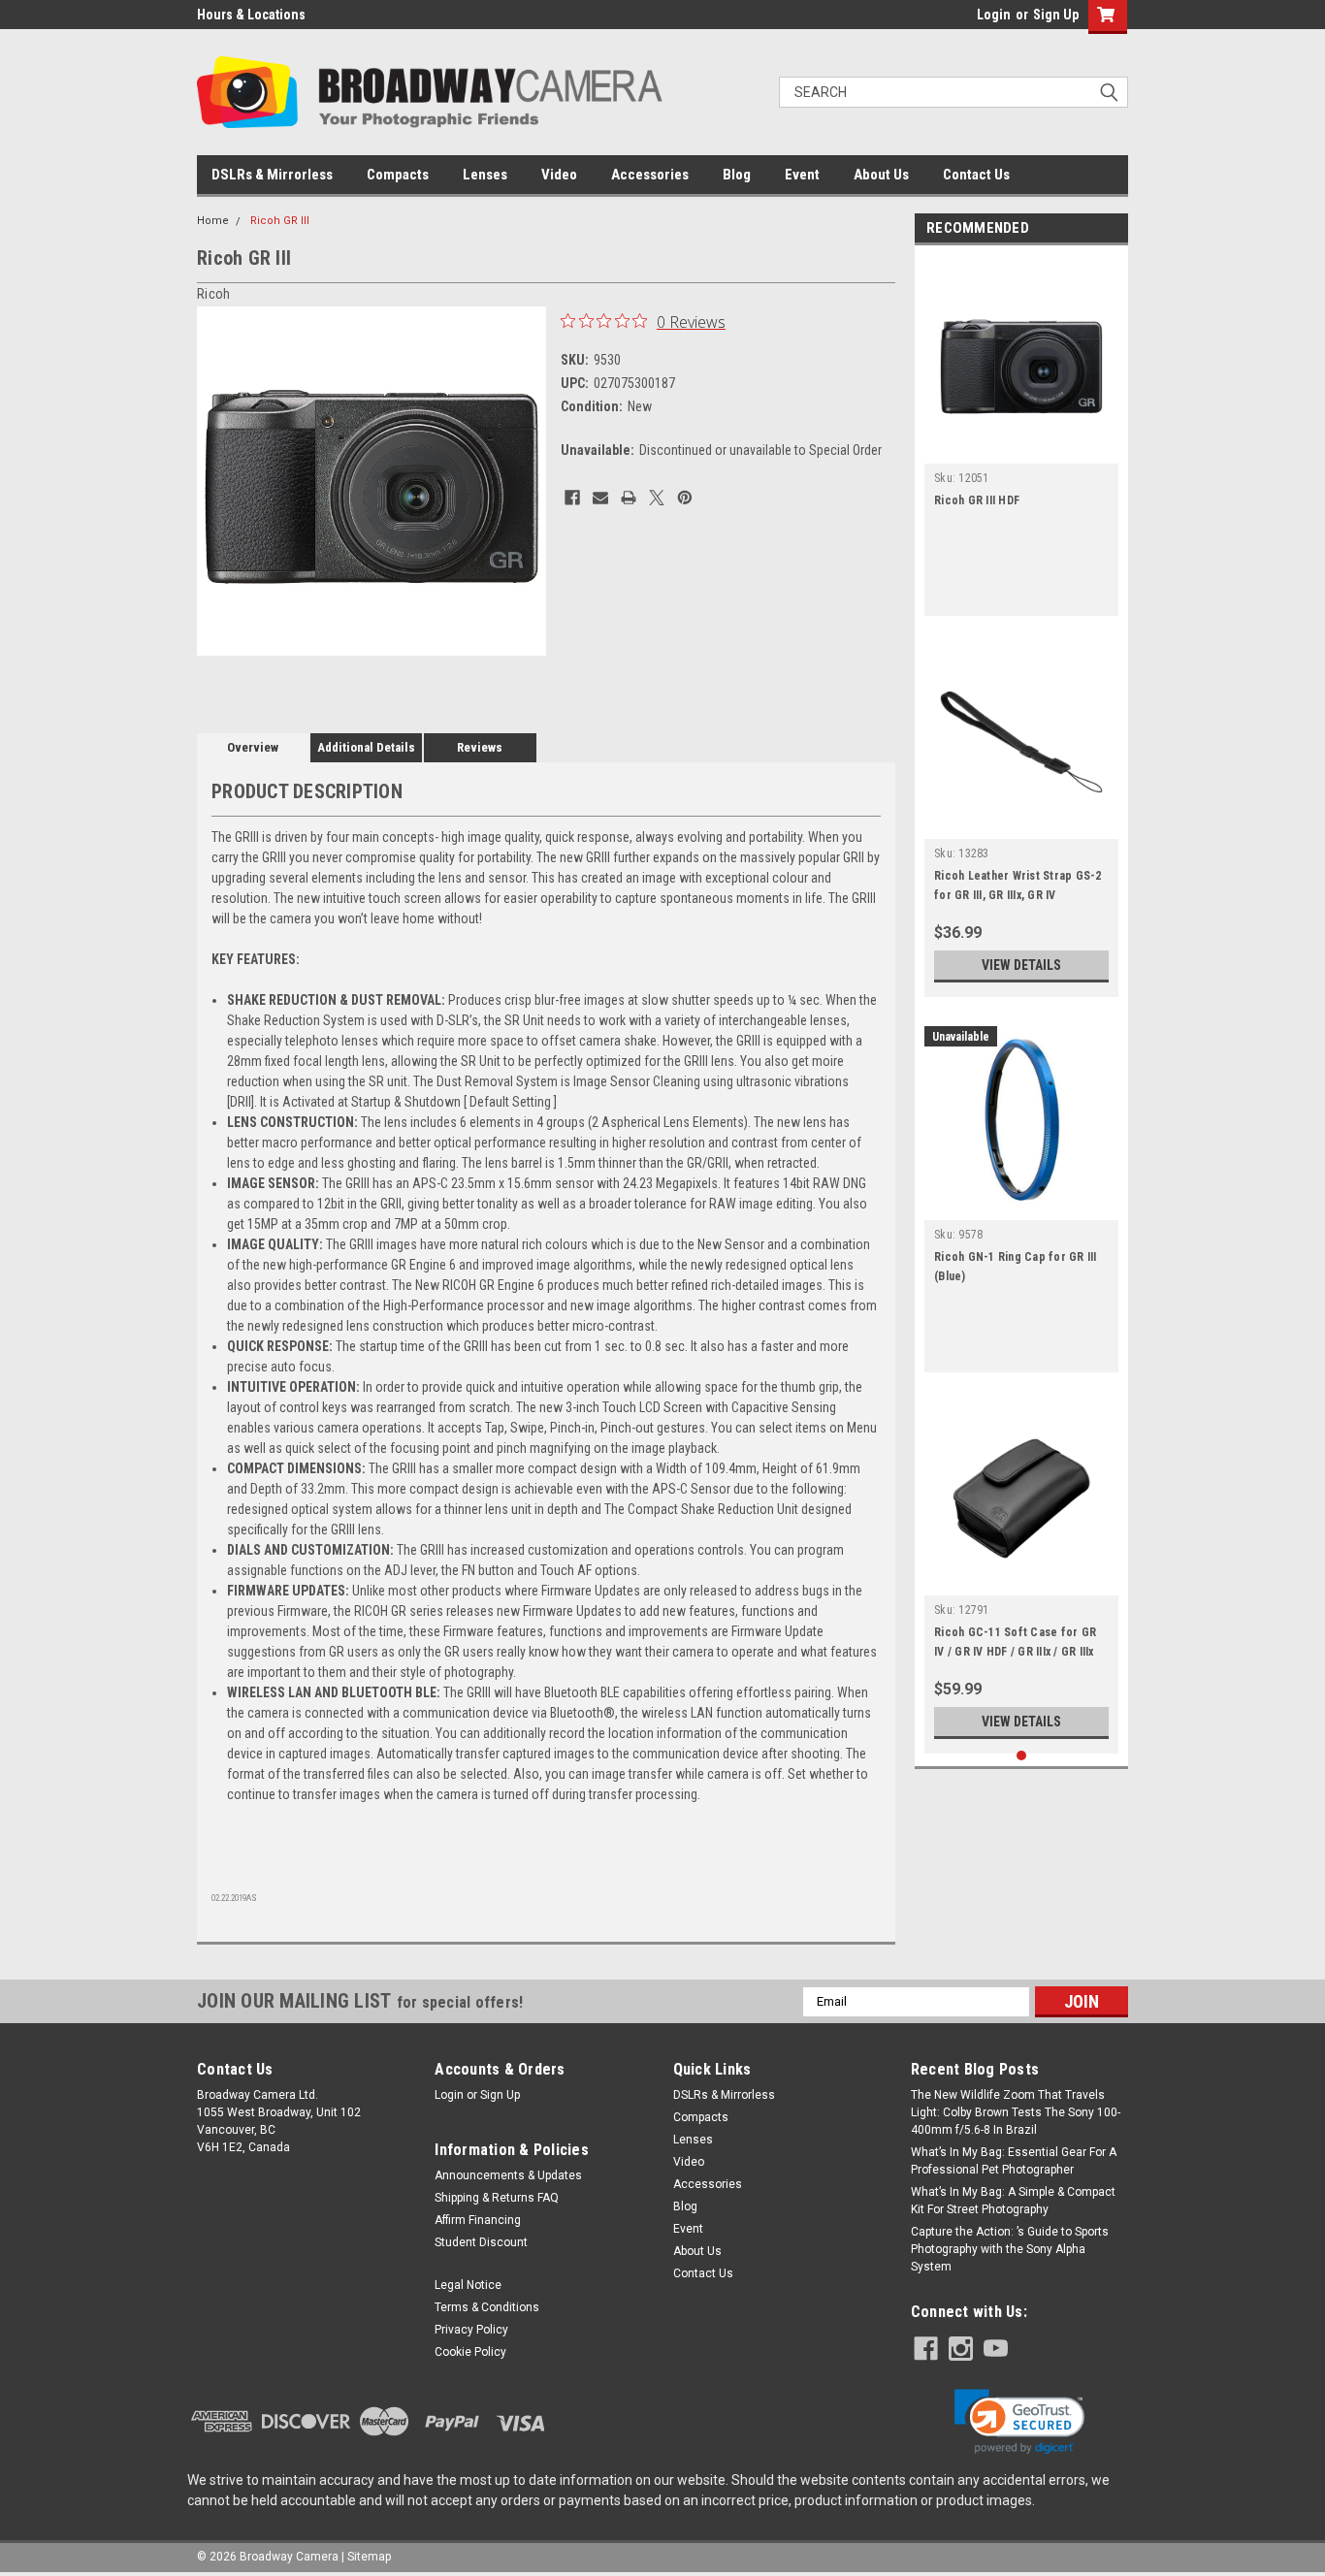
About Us (881, 175)
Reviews (480, 747)
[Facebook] (572, 498)
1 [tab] (1022, 1756)
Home (213, 221)
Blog (737, 175)
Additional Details (366, 747)
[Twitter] (657, 498)
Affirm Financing (478, 2220)
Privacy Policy (471, 2330)
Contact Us (976, 175)
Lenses (485, 175)
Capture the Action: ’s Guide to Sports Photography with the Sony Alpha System (1010, 2249)
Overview (253, 747)
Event (802, 175)
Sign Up (1056, 15)
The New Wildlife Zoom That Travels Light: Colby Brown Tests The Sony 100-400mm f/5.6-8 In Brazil (1016, 2112)
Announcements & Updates (508, 2175)
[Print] (629, 498)
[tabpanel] (1021, 435)
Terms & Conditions (487, 2307)
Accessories (650, 175)
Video (559, 175)
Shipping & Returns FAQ (497, 2198)
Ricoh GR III (280, 221)
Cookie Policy (470, 2352)
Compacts (398, 175)
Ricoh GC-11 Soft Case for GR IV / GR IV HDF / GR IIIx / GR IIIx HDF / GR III (1015, 1652)
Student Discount (481, 2242)
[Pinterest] (685, 498)
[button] (1019, 2422)
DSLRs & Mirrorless (272, 175)
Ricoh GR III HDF (977, 500)
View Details (1021, 965)
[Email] (600, 498)
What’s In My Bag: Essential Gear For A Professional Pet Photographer (1014, 2161)
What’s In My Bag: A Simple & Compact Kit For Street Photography (1013, 2201)
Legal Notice (468, 2285)
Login (994, 15)
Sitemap (369, 2557)
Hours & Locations (251, 15)
